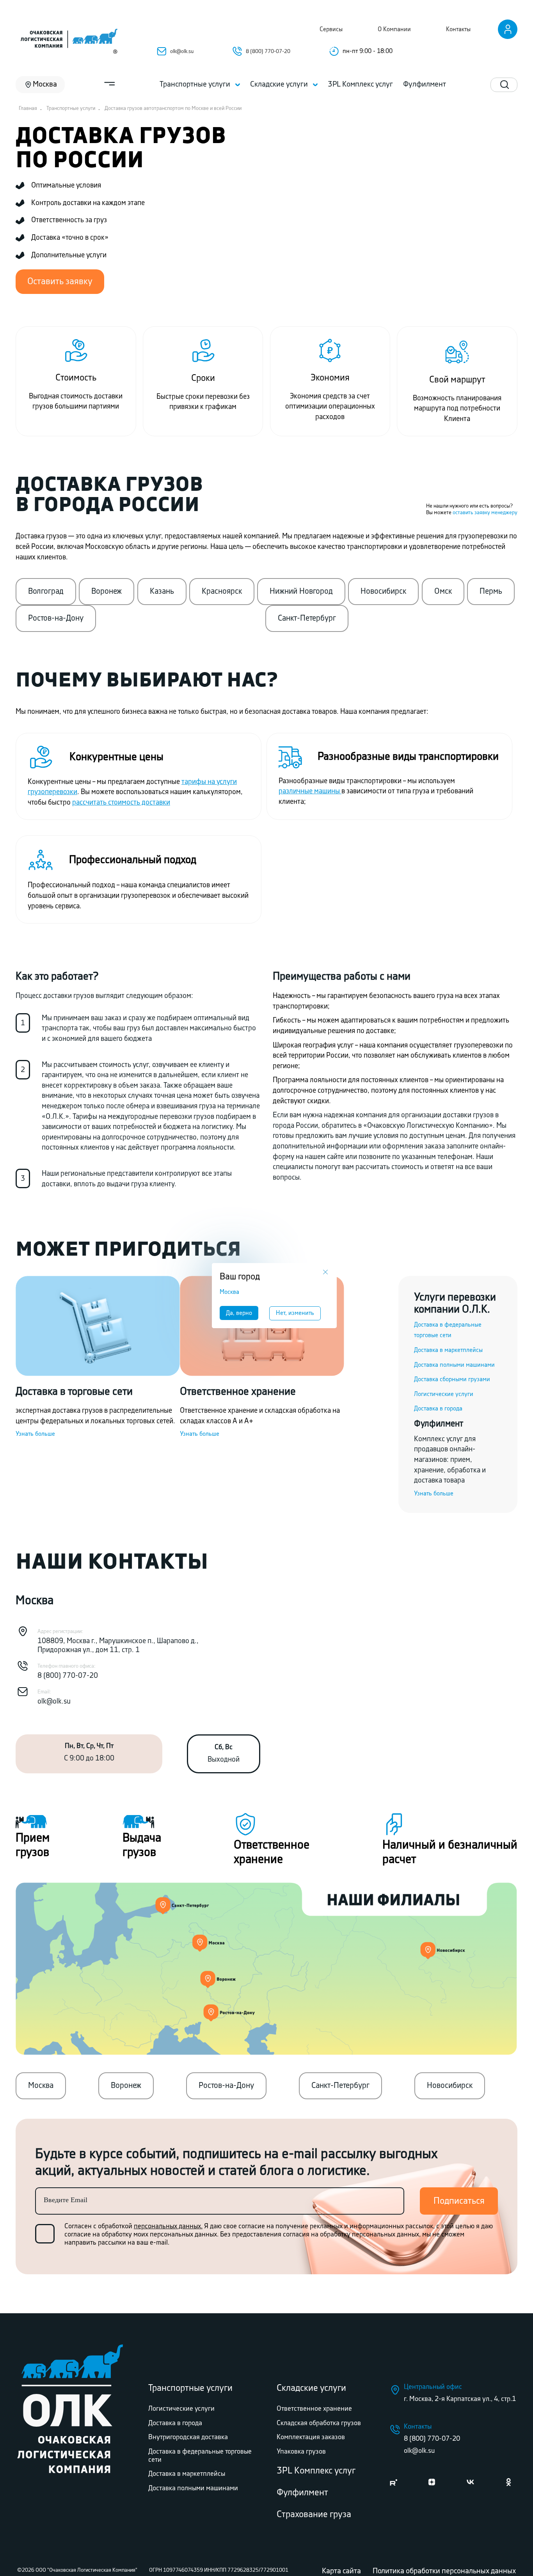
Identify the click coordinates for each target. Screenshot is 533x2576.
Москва (41, 2086)
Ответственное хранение (314, 2409)
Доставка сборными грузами (452, 1379)
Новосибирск (383, 591)
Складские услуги (311, 2388)
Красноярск (222, 591)
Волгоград (46, 591)
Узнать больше (35, 1434)
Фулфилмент (302, 2493)
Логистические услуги (444, 1394)
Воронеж (107, 591)
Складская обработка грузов (319, 2423)
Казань (162, 591)
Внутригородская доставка (188, 2437)
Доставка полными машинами (454, 1365)
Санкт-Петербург (307, 618)
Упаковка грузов (301, 2452)
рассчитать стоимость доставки (121, 803)
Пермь (491, 591)
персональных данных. (168, 2226)
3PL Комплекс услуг (316, 2471)
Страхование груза (314, 2515)
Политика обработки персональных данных (444, 2571)
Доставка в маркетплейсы (448, 1350)
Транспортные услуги (190, 2388)
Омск (443, 591)
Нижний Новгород (301, 591)
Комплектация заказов (311, 2437)
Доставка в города (438, 1409)
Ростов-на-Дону (56, 618)
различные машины (310, 791)
